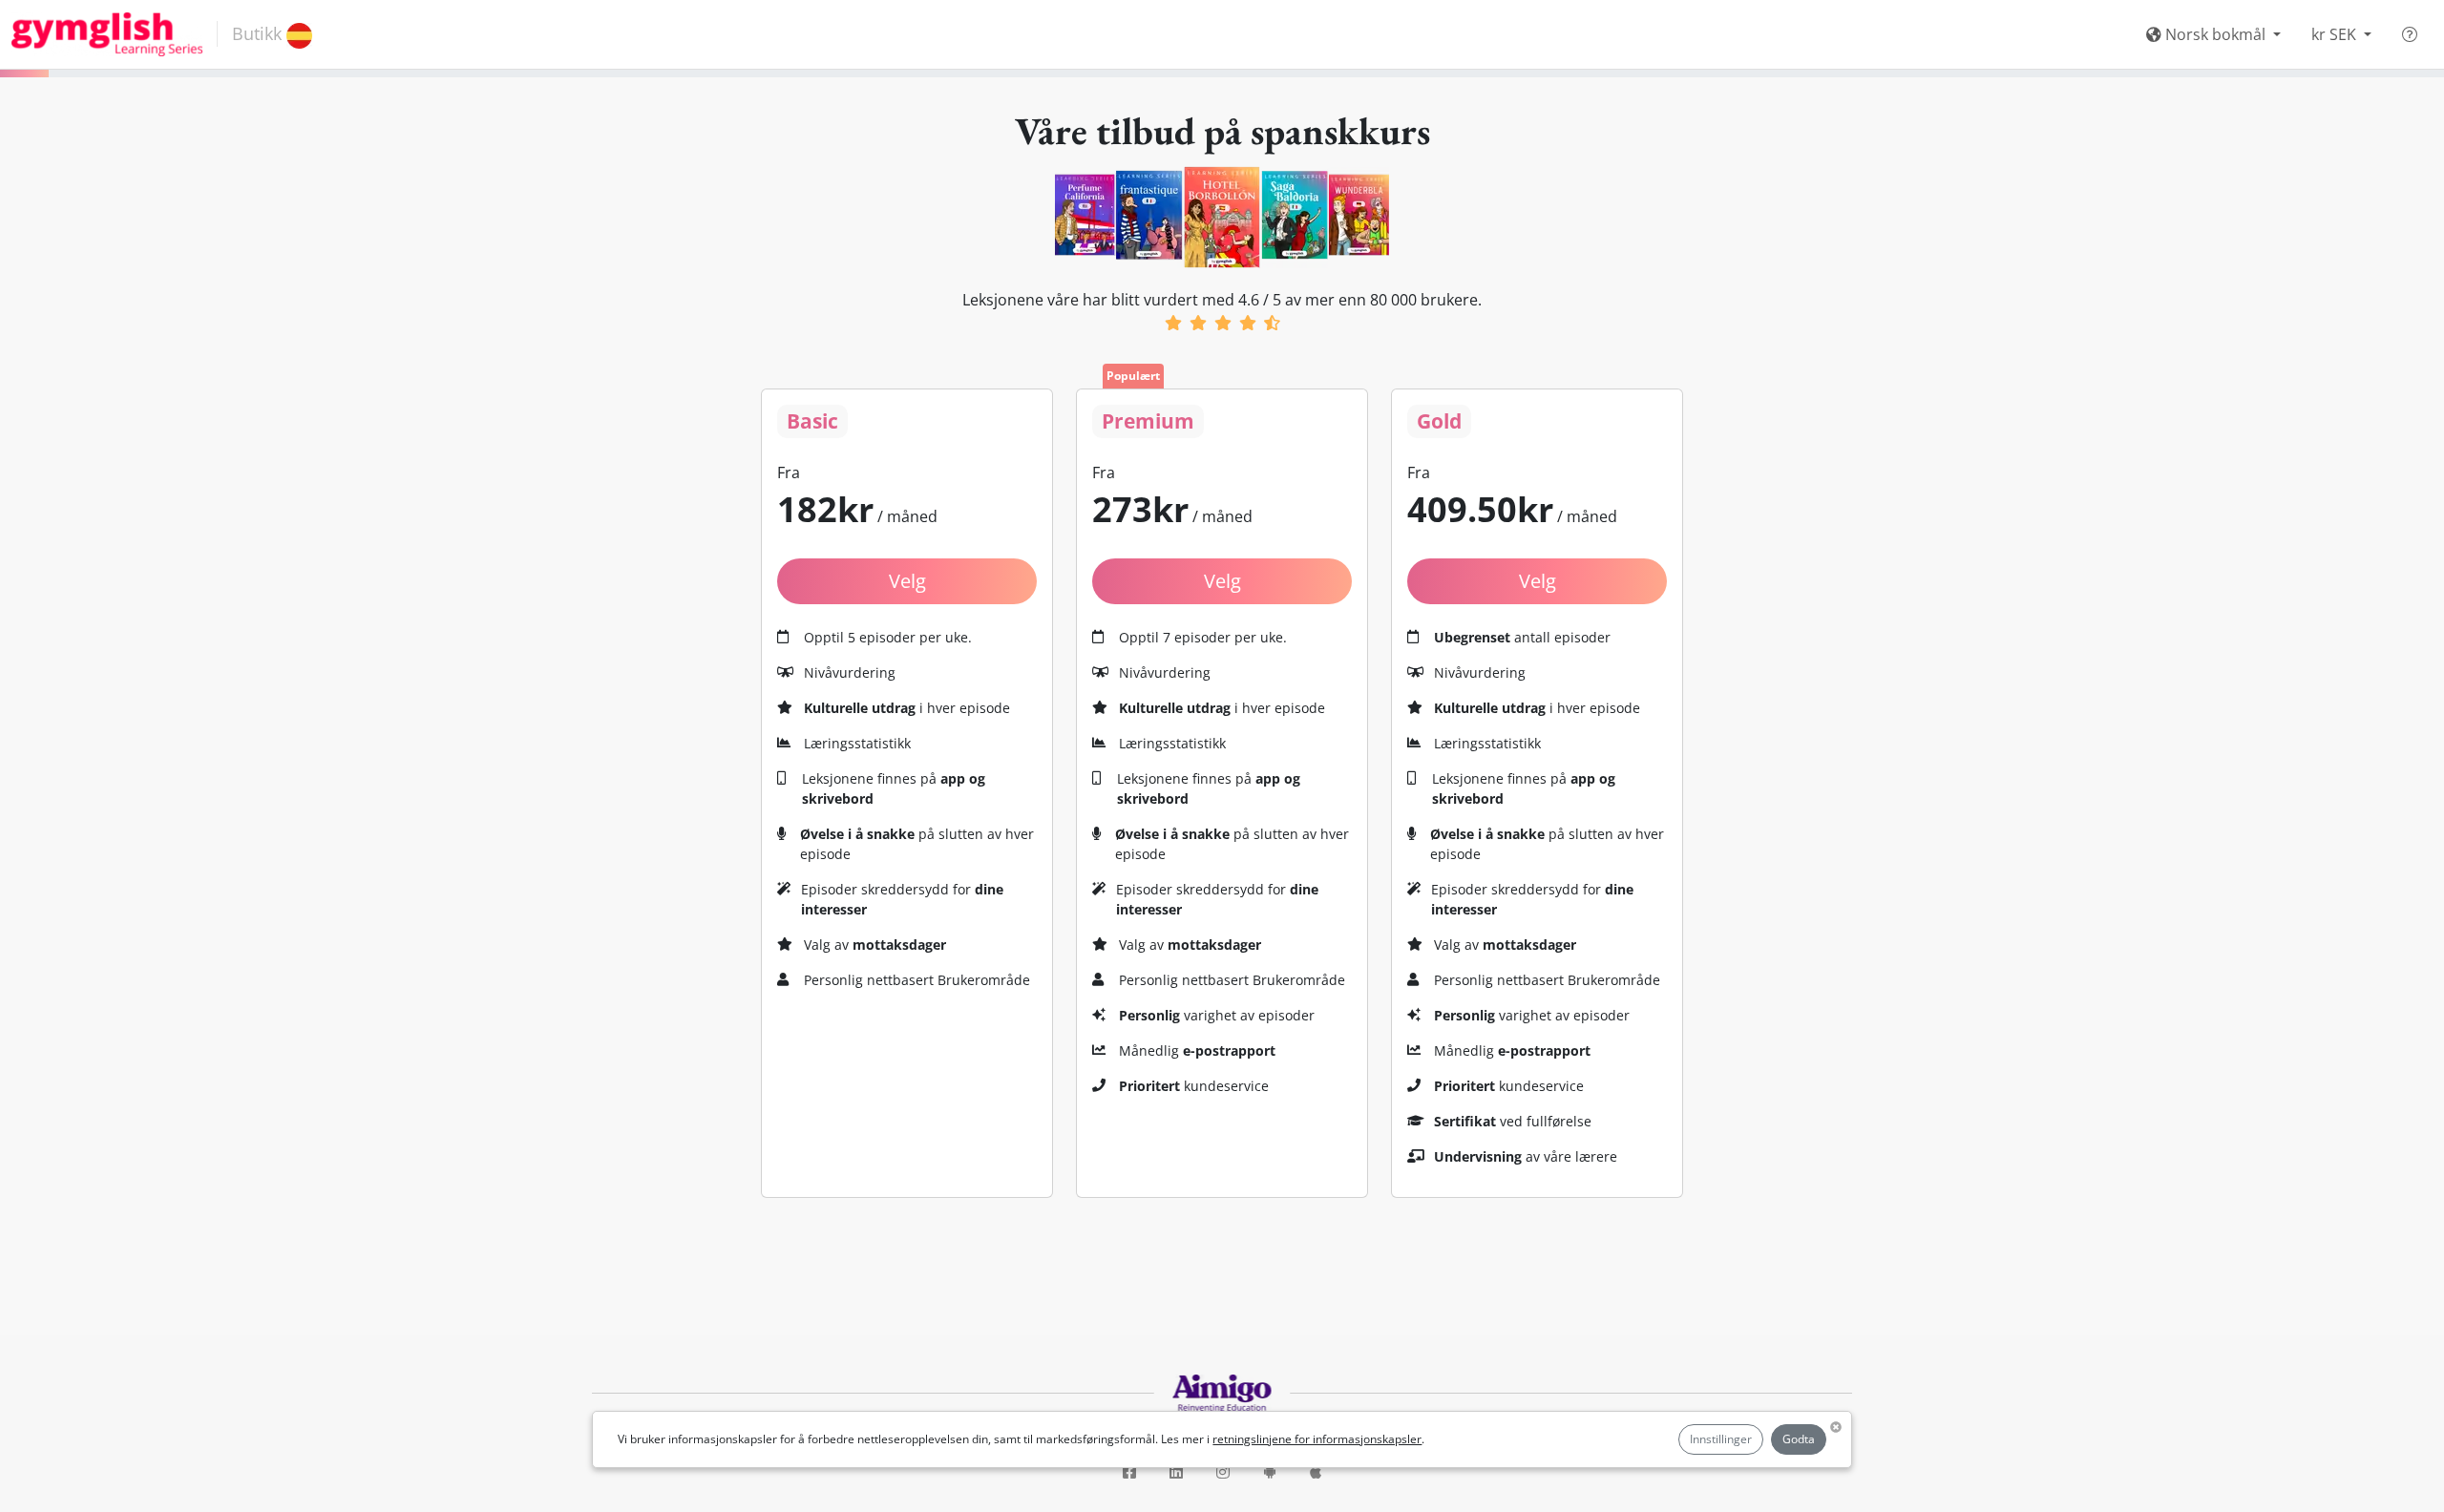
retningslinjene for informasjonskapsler (1317, 1439)
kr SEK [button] (2336, 34)
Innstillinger (1721, 1439)
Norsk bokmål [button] (2215, 34)
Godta (1799, 1439)
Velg (1222, 581)
